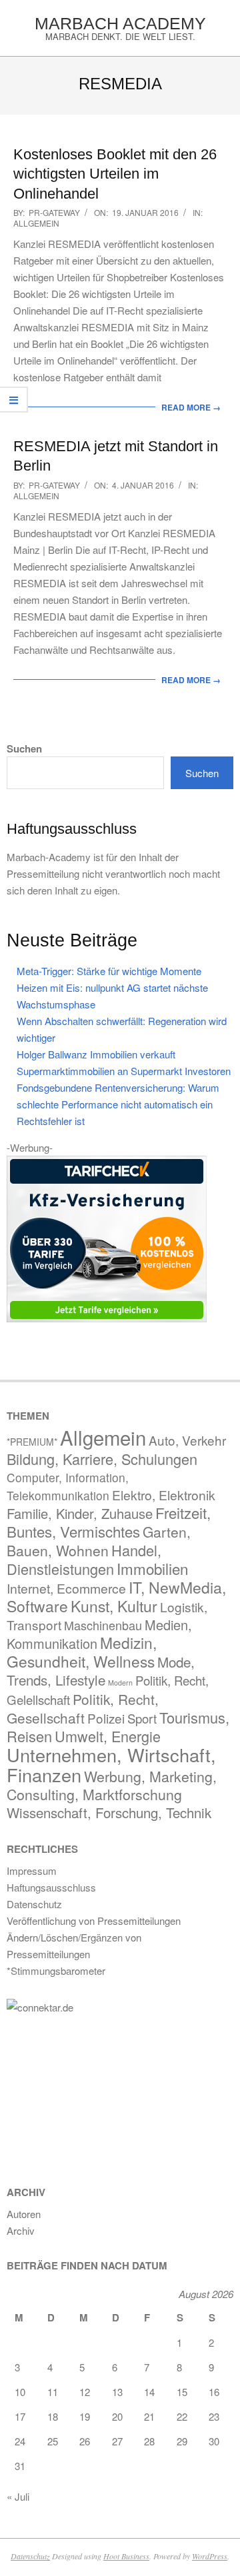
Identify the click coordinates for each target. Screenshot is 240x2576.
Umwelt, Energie (108, 1736)
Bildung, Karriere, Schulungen (102, 1459)
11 (53, 2392)
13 (117, 2392)
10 (20, 2392)
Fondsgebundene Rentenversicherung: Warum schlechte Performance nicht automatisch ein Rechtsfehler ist (118, 1104)
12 (85, 2392)
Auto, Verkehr (187, 1440)
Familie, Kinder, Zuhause (80, 1513)
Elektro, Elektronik (164, 1495)
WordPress (210, 2556)
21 (149, 2416)
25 (53, 2441)
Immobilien (152, 1568)
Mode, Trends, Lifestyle (101, 1671)
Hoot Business (126, 2556)
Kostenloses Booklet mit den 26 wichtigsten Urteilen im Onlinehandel (115, 174)
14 (149, 2392)
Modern (120, 1683)
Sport (142, 1718)
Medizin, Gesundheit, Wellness (82, 1652)
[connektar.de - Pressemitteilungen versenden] (107, 2007)
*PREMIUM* (32, 1442)
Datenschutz (30, 2556)
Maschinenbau (103, 1625)
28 (149, 2441)
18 (53, 2416)
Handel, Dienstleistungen (84, 1559)
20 (117, 2416)
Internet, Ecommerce (66, 1588)
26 (85, 2441)
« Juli (18, 2496)
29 (182, 2441)
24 (20, 2441)
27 (117, 2441)
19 (85, 2416)
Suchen (24, 749)
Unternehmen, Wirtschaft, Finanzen (111, 1765)
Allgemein (36, 223)
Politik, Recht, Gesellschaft (83, 1708)
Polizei (106, 1718)
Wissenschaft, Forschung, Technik (109, 1813)
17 (20, 2416)
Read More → (191, 407)
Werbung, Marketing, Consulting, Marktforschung (112, 1785)
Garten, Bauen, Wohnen (99, 1541)
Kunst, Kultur (114, 1606)
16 (214, 2392)
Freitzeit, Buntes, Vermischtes (109, 1522)
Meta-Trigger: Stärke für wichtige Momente (109, 971)
